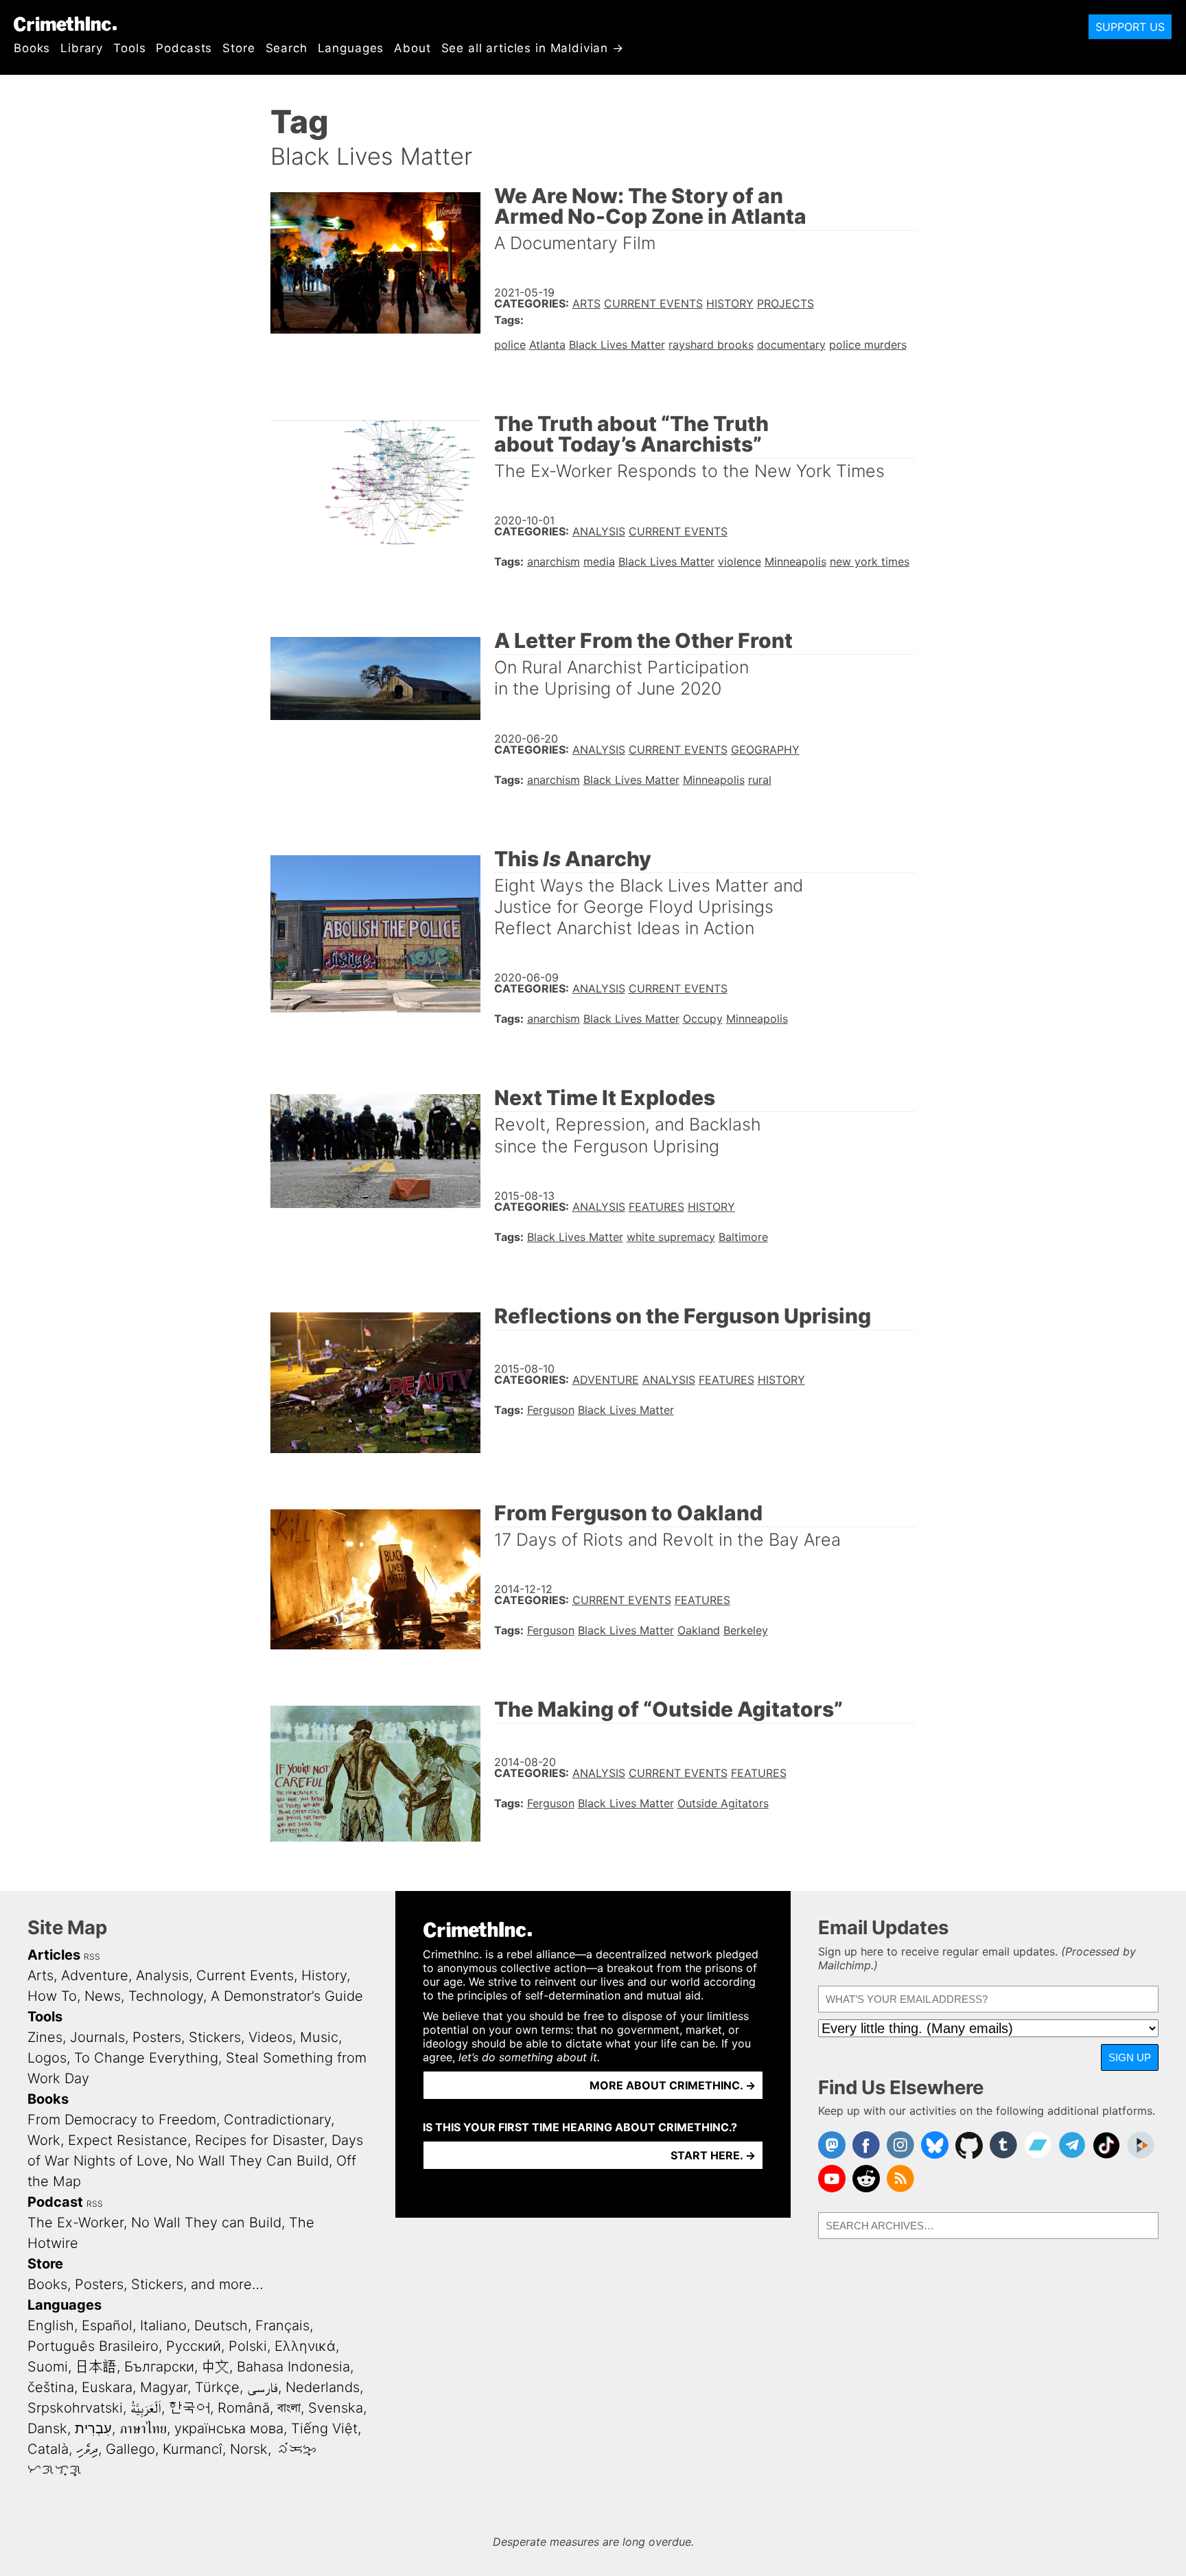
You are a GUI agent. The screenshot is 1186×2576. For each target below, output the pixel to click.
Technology (166, 1996)
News (103, 1996)
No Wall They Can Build (252, 2161)
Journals (97, 2037)
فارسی (263, 2387)
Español (107, 2325)
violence (740, 561)
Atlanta (547, 345)
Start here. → (713, 2155)
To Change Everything (146, 2058)
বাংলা (289, 2408)
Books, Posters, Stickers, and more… (146, 2284)
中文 (216, 2367)
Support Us (1130, 27)
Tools (129, 48)
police (510, 345)
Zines (45, 2037)
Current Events (653, 303)
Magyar (164, 2387)
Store (239, 48)
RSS (92, 1957)
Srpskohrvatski (75, 2408)
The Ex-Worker (75, 2223)
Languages (351, 48)
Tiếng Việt (324, 2428)
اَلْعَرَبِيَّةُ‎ (146, 2408)
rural (760, 780)
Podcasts (184, 48)
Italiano (163, 2325)
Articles (54, 1955)
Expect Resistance (128, 2140)
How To (52, 1996)
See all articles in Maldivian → (533, 48)
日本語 (96, 2367)
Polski (248, 2346)
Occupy (703, 1019)
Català (48, 2449)
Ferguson (551, 1410)
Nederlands (323, 2387)
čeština (51, 2387)
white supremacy (671, 1237)
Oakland (699, 1630)
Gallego (130, 2449)
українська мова (229, 2428)
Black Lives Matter (617, 345)
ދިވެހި (87, 2449)
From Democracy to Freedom (122, 2120)
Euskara (107, 2387)
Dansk (47, 2428)
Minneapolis (795, 561)
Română (244, 2408)
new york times (870, 561)
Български (159, 2367)
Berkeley (746, 1630)
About (412, 48)
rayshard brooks (711, 345)
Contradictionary (277, 2120)
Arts (586, 303)
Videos (270, 2037)
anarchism (554, 561)
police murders (868, 345)
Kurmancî (193, 2449)
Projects (786, 303)
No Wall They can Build (206, 2223)
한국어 (189, 2408)
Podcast (55, 2202)
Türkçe (217, 2387)
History (730, 303)
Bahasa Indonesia (293, 2367)
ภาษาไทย (143, 2428)
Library (82, 48)
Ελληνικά (305, 2346)
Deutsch (221, 2325)
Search (287, 48)
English (51, 2325)
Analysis (599, 531)
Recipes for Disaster (259, 2140)
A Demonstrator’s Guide (287, 1996)
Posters (157, 2037)
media (599, 561)
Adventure (606, 1380)
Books (32, 48)
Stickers (215, 2037)
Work (44, 2140)
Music (319, 2037)
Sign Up (1130, 2057)
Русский (194, 2346)
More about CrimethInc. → (673, 2085)
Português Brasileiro (93, 2346)
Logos (47, 2058)
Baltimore (743, 1237)
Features (656, 1207)
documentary (791, 345)
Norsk (249, 2449)
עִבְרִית (93, 2428)
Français (282, 2325)
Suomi (48, 2367)
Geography (765, 750)
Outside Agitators (723, 1803)
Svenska (336, 2408)
